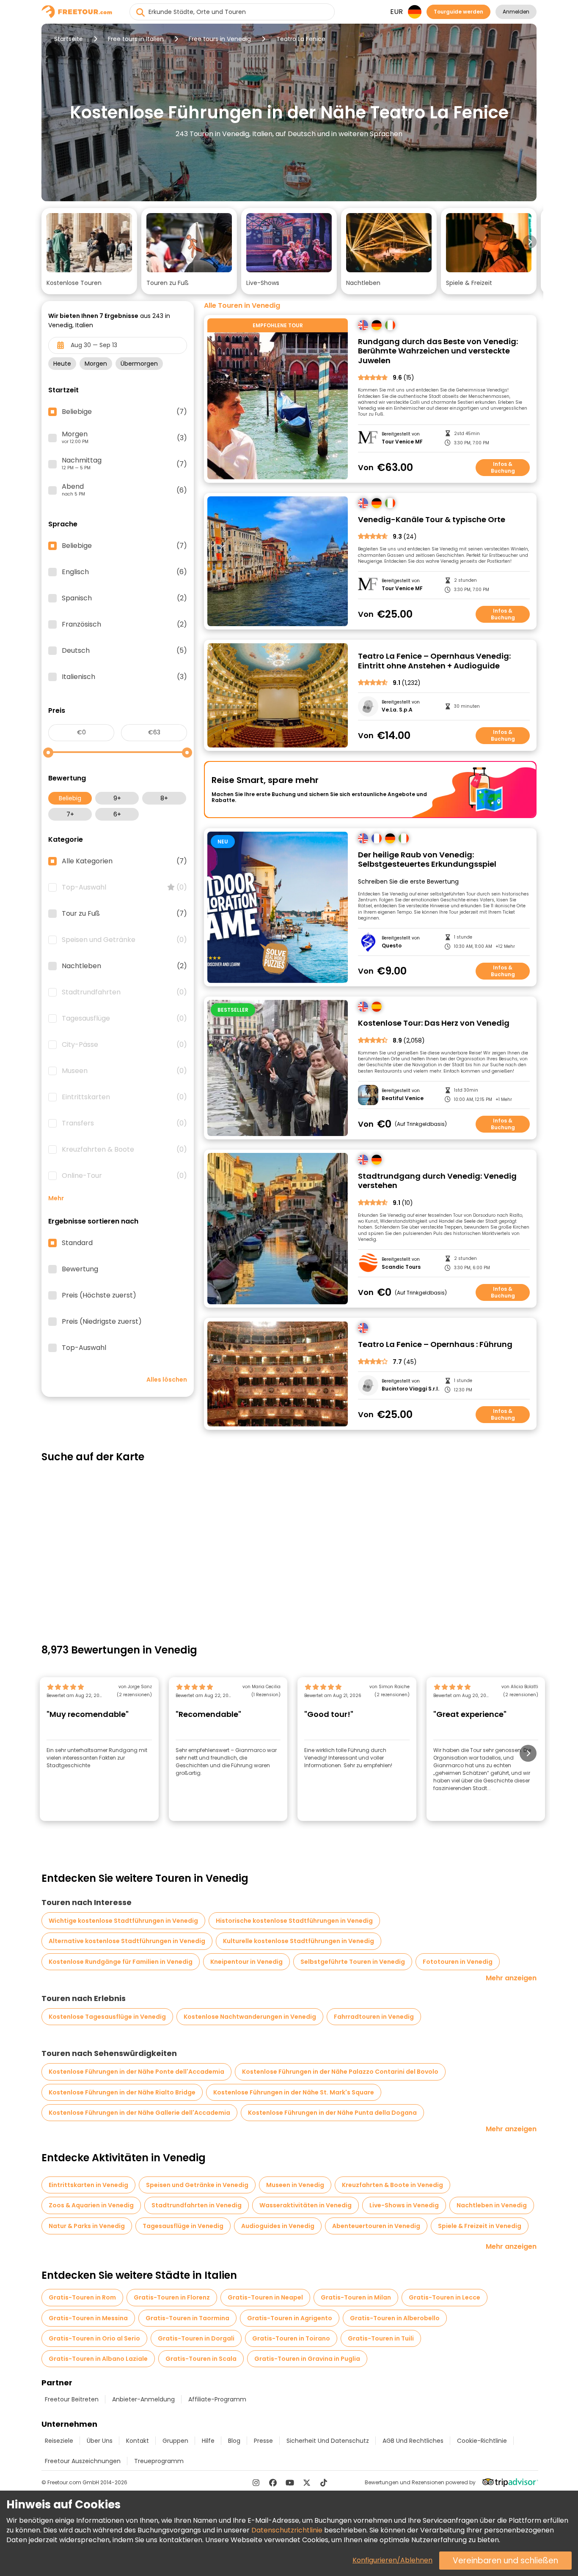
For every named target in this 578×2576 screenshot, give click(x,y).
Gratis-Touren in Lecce (445, 2297)
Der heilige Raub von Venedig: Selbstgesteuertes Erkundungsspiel (427, 860)
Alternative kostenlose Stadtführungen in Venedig (127, 1941)
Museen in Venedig (295, 2185)
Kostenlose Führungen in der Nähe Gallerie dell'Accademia (139, 2113)
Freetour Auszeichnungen (83, 2461)
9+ (117, 798)
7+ (70, 814)
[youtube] (290, 2483)
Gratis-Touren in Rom (82, 2297)
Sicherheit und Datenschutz (328, 2441)
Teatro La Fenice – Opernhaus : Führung (435, 1345)
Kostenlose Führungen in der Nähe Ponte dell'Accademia (136, 2072)
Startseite (69, 39)
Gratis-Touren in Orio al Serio (94, 2338)
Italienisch (124, 677)
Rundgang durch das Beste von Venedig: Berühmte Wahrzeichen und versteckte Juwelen (438, 351)
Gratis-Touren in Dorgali (196, 2338)
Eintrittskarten (124, 1097)
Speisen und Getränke (124, 940)
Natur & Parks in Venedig (87, 2226)
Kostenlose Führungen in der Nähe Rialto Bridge (122, 2092)
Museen (124, 1071)
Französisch (124, 624)
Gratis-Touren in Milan (356, 2297)
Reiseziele (59, 2441)
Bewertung (80, 1269)
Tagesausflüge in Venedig (183, 2226)
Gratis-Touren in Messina (88, 2318)
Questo (392, 946)
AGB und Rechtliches (413, 2441)
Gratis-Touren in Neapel (265, 2297)
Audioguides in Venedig (278, 2226)
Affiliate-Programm (217, 2399)
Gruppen (175, 2441)
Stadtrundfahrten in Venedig (197, 2205)
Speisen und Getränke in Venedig (197, 2185)
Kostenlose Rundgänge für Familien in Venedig (121, 1962)
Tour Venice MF (402, 442)
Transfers (124, 1123)
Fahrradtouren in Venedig (374, 2017)
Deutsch (124, 651)
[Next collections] (530, 242)
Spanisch (124, 598)
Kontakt (138, 2441)
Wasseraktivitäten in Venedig (306, 2205)
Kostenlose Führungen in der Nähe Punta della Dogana (332, 2113)
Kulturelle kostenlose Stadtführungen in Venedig (299, 1941)
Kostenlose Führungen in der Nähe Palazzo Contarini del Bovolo (340, 2072)
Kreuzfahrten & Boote (124, 1150)
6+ (117, 814)
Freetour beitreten (72, 2399)
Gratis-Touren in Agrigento (290, 2318)
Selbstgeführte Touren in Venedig (353, 1962)
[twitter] (307, 2483)
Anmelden (516, 12)
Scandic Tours (401, 1267)
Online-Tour (124, 1176)
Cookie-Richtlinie (482, 2441)
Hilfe (208, 2441)
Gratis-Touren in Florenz (172, 2297)
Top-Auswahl (124, 887)
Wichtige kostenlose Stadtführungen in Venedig (123, 1921)
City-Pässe (124, 1045)
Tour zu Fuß (124, 914)
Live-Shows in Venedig (404, 2205)
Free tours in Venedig (220, 39)
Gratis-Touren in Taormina (187, 2318)
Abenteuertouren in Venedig (376, 2226)
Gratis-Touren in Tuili (381, 2338)
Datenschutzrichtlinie (287, 2530)
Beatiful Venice (403, 1098)
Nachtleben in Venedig (492, 2205)
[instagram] (256, 2483)
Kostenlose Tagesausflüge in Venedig (107, 2017)
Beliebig (70, 798)
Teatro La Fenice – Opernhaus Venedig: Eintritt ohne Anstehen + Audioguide (434, 661)
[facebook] (273, 2483)
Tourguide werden (458, 12)
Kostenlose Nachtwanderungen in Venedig (250, 2017)
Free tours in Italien (136, 39)
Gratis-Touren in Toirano (291, 2338)
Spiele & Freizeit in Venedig (480, 2226)
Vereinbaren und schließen (505, 2561)
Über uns (100, 2441)
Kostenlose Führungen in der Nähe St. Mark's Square (294, 2092)
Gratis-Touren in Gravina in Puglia (307, 2359)
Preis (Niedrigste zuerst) (102, 1322)
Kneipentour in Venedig (246, 1962)
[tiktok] (324, 2483)
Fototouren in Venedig (458, 1962)
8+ (164, 798)
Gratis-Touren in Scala (201, 2359)
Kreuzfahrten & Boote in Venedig (392, 2185)
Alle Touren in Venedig (242, 306)
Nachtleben (124, 966)
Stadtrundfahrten (124, 992)
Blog (234, 2441)
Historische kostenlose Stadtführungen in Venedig (294, 1921)
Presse (263, 2441)
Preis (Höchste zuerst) (99, 1295)
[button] (89, 251)
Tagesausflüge (124, 1018)
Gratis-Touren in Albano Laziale (98, 2359)
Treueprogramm (159, 2461)
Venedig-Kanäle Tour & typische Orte (432, 520)
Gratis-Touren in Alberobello (395, 2318)
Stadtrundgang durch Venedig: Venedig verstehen (437, 1181)
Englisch (124, 572)
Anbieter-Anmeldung (143, 2399)
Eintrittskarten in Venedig (88, 2185)
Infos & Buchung (503, 467)
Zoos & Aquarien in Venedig (91, 2205)
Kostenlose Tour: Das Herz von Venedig (434, 1023)
